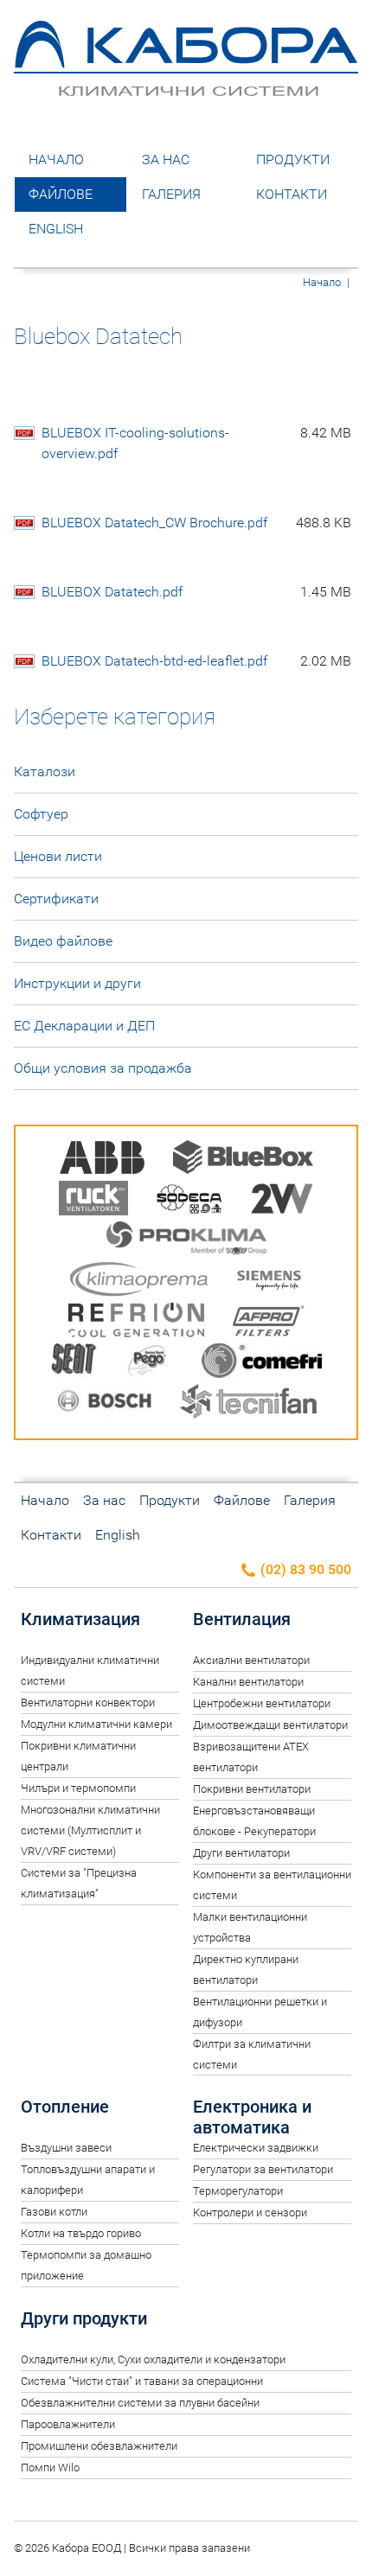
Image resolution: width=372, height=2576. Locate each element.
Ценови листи (58, 856)
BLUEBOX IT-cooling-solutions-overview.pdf (196, 443)
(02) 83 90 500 (304, 1569)
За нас (166, 159)
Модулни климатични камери (96, 1724)
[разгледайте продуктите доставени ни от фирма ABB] (102, 1160)
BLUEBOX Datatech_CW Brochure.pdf (196, 523)
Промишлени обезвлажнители (99, 2446)
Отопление (65, 2107)
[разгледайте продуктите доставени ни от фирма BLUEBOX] (243, 1160)
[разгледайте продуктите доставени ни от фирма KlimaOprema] (139, 1282)
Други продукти (84, 2318)
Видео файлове (63, 941)
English (56, 229)
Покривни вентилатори (252, 1789)
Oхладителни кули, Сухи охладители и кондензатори (153, 2359)
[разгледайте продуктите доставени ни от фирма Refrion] (136, 1323)
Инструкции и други (77, 983)
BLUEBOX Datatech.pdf (196, 592)
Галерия (171, 194)
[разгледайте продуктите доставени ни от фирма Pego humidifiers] (150, 1364)
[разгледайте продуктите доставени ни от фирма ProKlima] (186, 1242)
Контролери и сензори (250, 2213)
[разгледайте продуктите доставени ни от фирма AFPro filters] (268, 1323)
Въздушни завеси (66, 2148)
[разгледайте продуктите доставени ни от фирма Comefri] (262, 1364)
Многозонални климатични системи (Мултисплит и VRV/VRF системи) (90, 1830)
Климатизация (80, 1619)
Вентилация (242, 1619)
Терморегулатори (238, 2191)
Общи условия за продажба (103, 1068)
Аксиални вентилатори (251, 1660)
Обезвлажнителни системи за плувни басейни (140, 2403)
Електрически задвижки (256, 2148)
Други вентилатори (241, 1853)
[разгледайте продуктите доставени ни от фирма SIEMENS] (269, 1282)
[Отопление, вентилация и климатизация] (186, 88)
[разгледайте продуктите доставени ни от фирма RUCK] (93, 1201)
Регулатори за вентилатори (263, 2169)
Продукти (293, 159)
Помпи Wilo (50, 2468)
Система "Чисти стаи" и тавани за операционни (142, 2381)
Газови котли (54, 2212)
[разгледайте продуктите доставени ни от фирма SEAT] (74, 1364)
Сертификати (56, 899)
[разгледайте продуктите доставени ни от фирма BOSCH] (104, 1404)
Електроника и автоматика (252, 2117)
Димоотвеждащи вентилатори (270, 1725)
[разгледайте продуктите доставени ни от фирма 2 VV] (282, 1201)
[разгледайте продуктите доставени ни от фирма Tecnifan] (248, 1404)
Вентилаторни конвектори (88, 1702)
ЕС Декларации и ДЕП (84, 1026)
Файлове (61, 194)
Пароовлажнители (68, 2424)
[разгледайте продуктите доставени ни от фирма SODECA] (189, 1201)
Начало (56, 159)
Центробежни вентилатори (262, 1703)
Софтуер (41, 814)
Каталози (45, 772)
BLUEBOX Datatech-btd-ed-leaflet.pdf (196, 661)
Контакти (292, 194)
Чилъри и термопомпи (78, 1788)
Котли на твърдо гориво (81, 2233)
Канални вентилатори (248, 1682)
